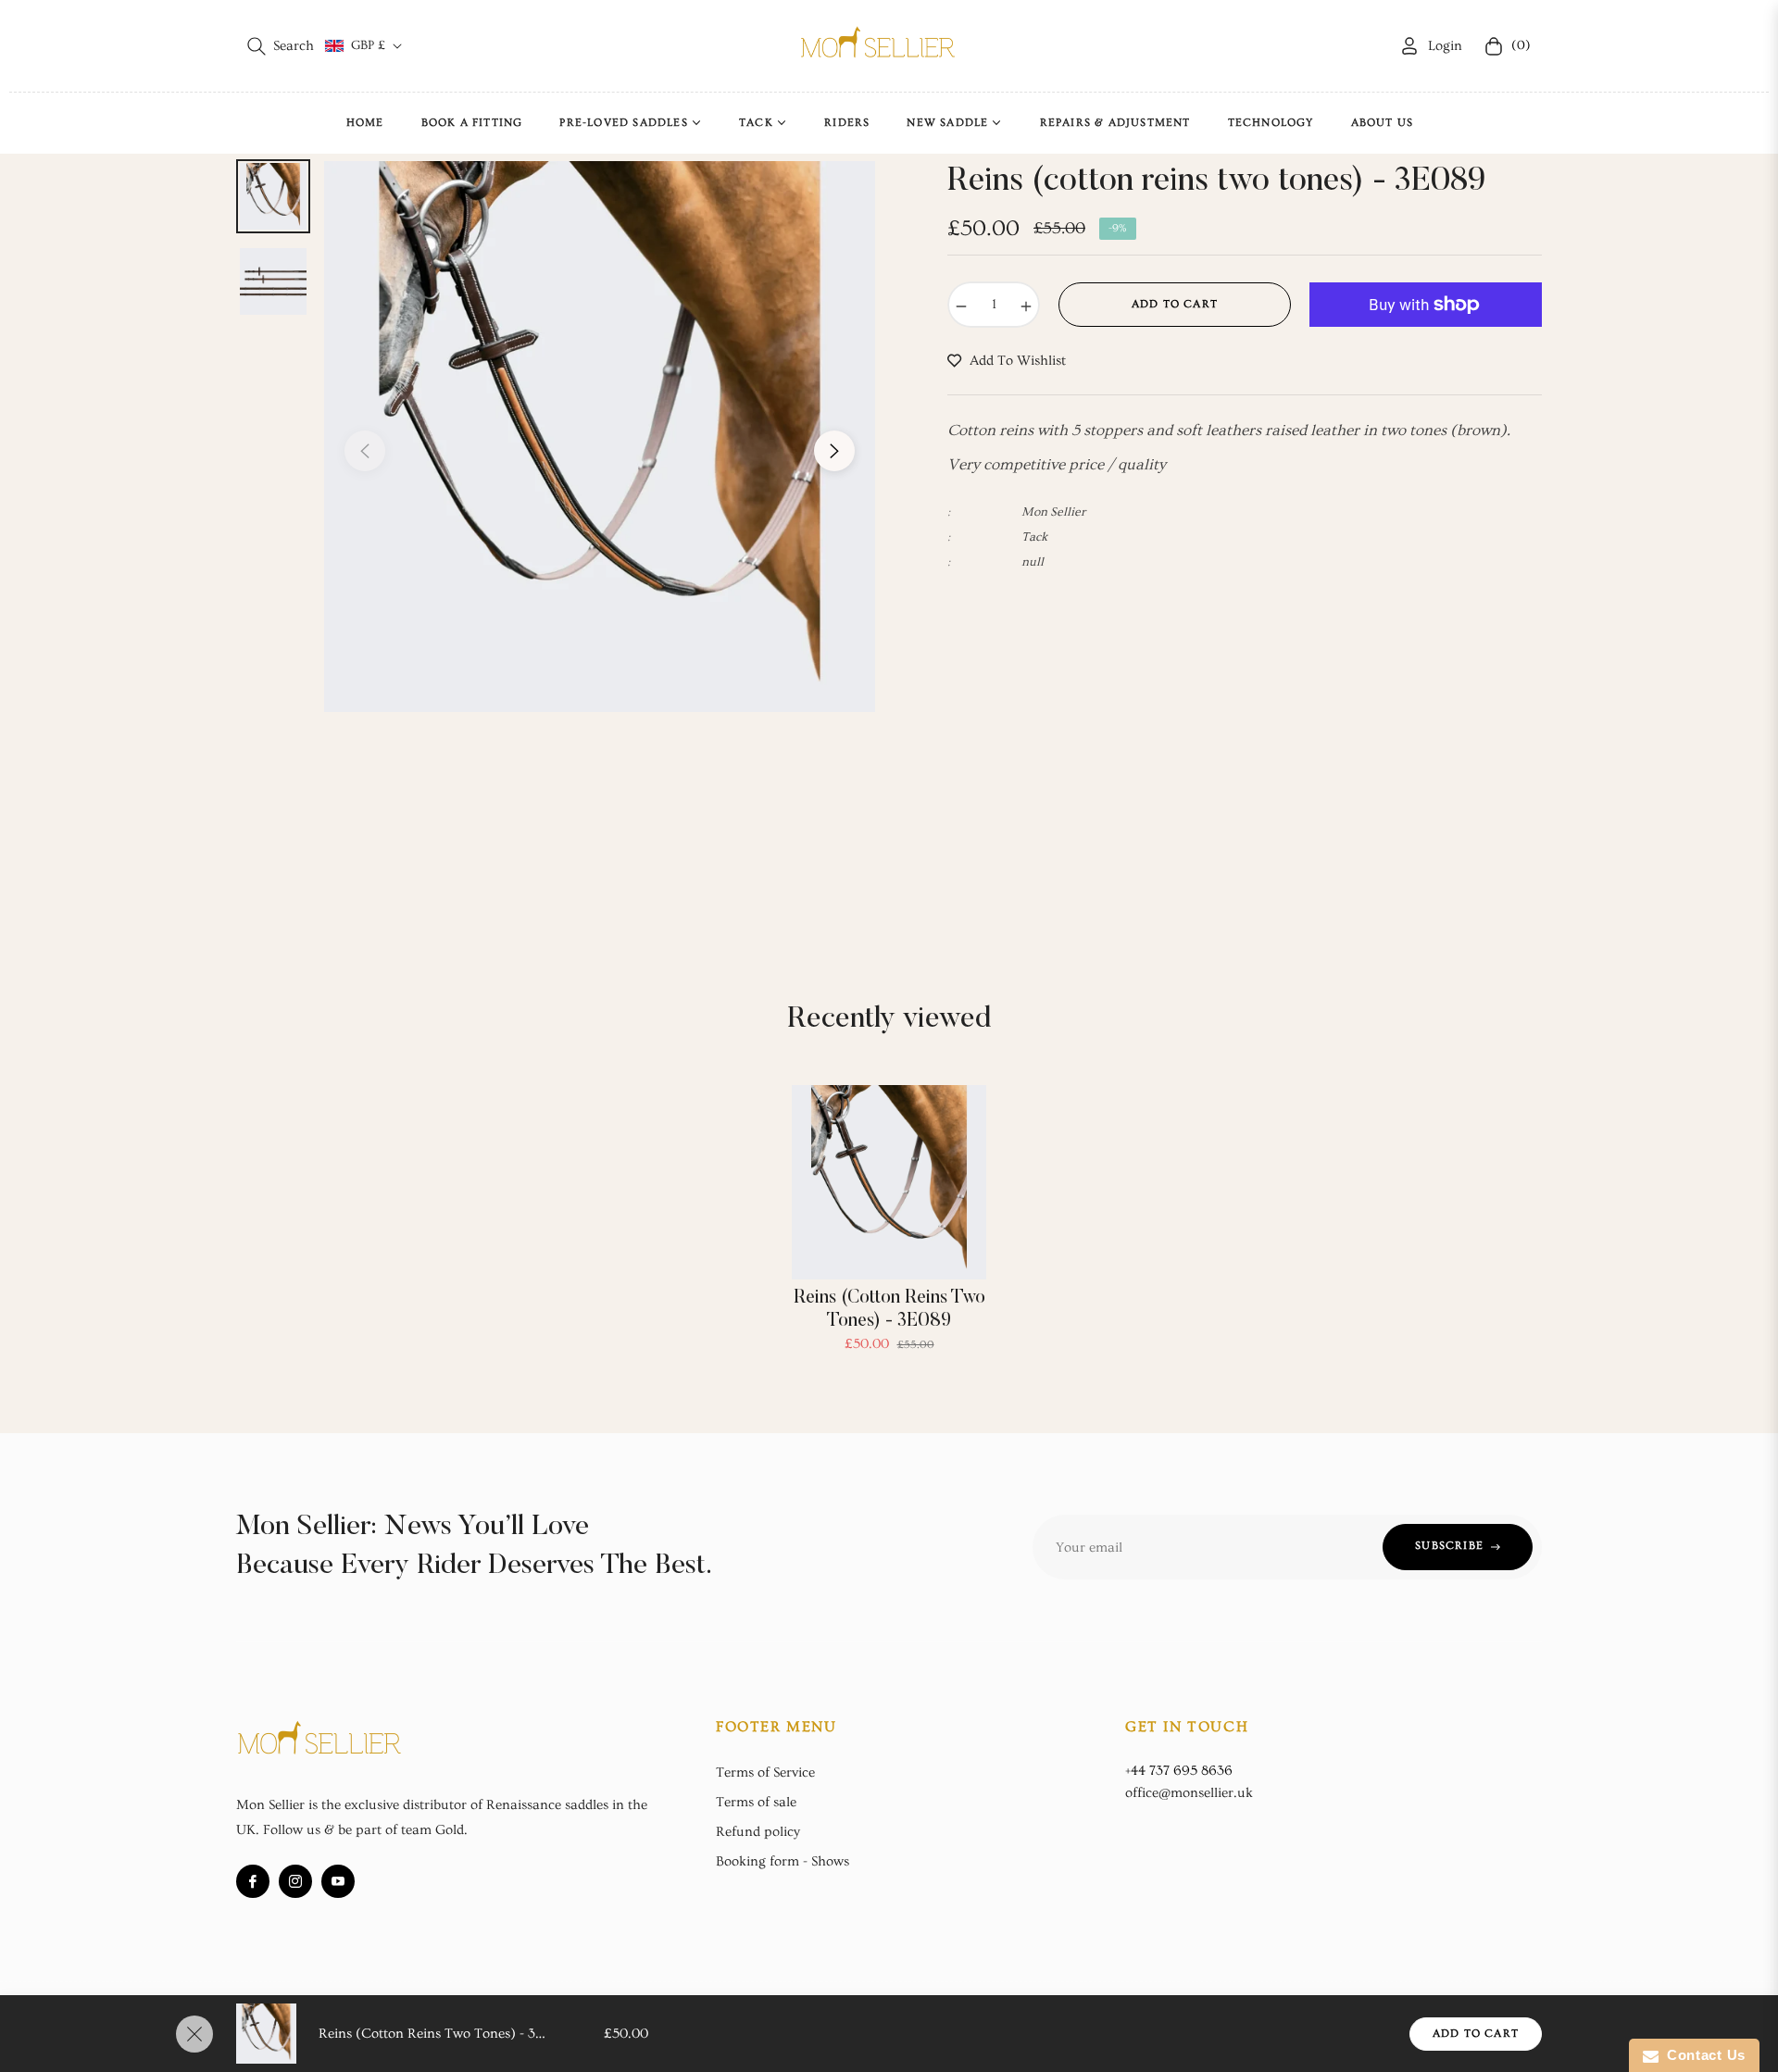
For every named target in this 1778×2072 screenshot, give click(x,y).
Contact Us (1702, 2055)
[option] (600, 437)
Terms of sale (756, 1802)
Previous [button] (365, 451)
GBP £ (368, 45)
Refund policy (758, 1832)
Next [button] (834, 451)
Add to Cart (1476, 2034)
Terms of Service (765, 1772)
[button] (281, 46)
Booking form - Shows (783, 1861)
